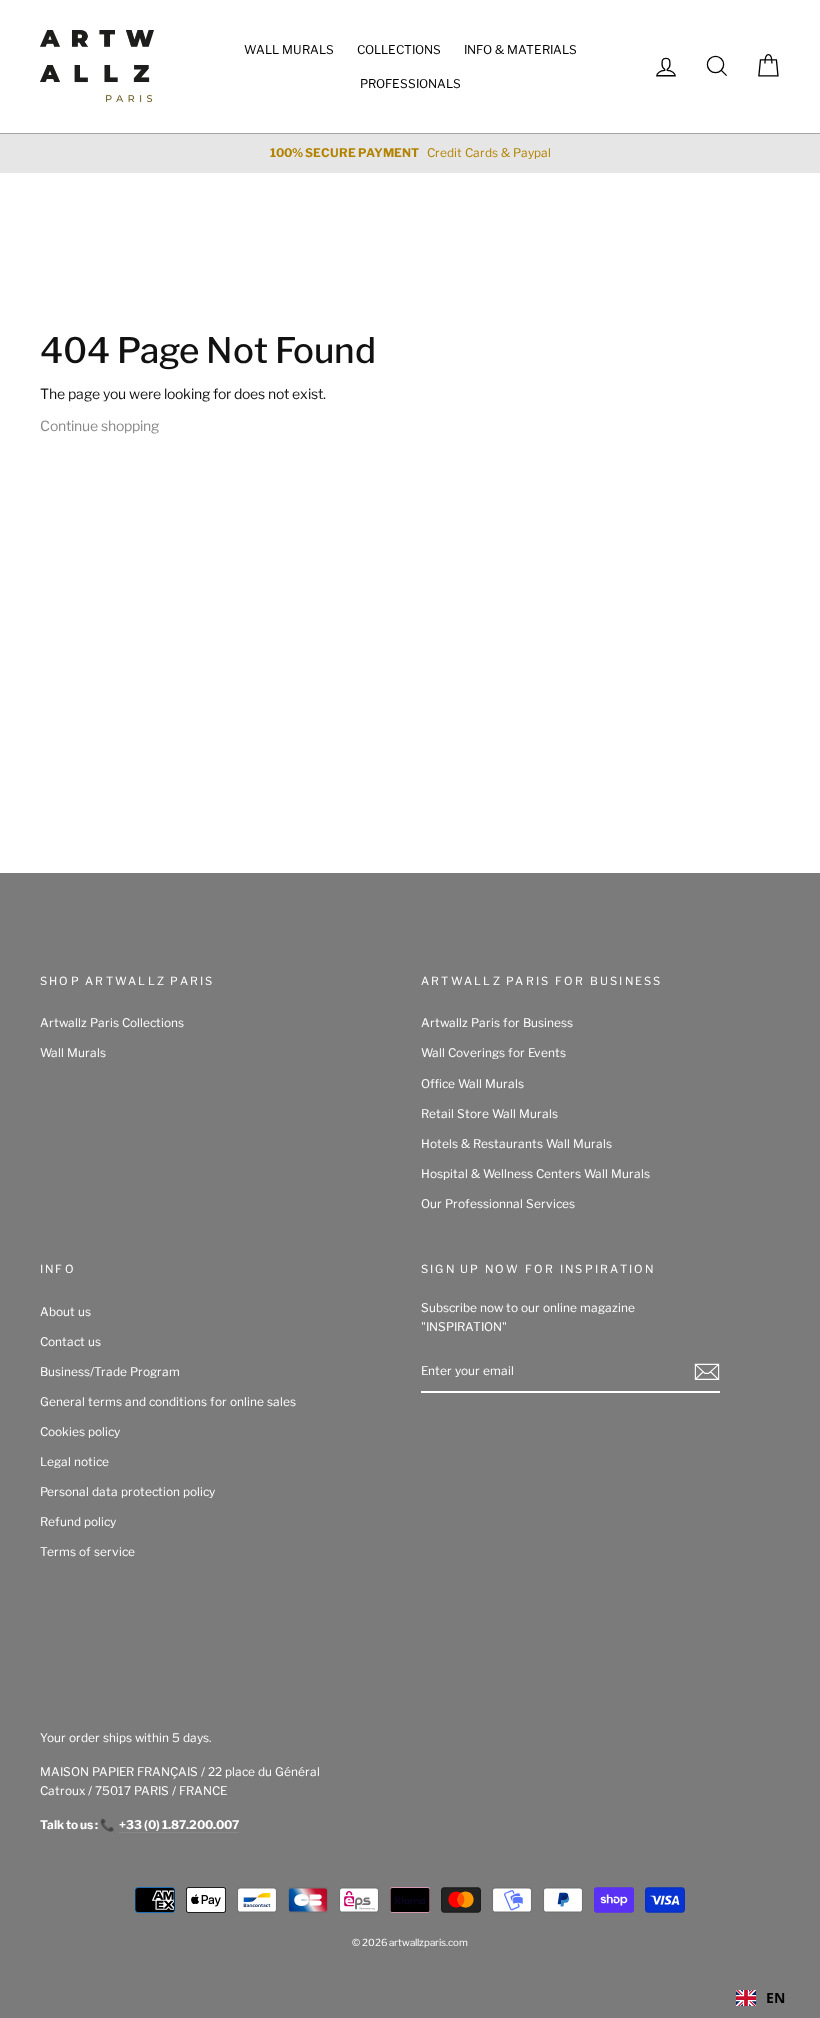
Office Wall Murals (472, 1084)
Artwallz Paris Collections (112, 1023)
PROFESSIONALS (410, 83)
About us (65, 1312)
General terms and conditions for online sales (168, 1402)
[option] (410, 153)
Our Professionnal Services (498, 1204)
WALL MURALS (289, 49)
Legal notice (74, 1462)
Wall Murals (73, 1053)
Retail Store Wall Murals (489, 1114)
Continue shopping (99, 425)
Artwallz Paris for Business (497, 1023)
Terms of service (87, 1552)
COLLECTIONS (399, 49)
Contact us (70, 1342)
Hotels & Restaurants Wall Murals (516, 1144)
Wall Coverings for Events (493, 1053)
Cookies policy (80, 1432)
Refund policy (78, 1522)
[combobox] (760, 1998)
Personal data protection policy (127, 1492)
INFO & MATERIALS (520, 49)
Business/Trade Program (110, 1372)
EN (775, 1997)
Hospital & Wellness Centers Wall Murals (535, 1174)
